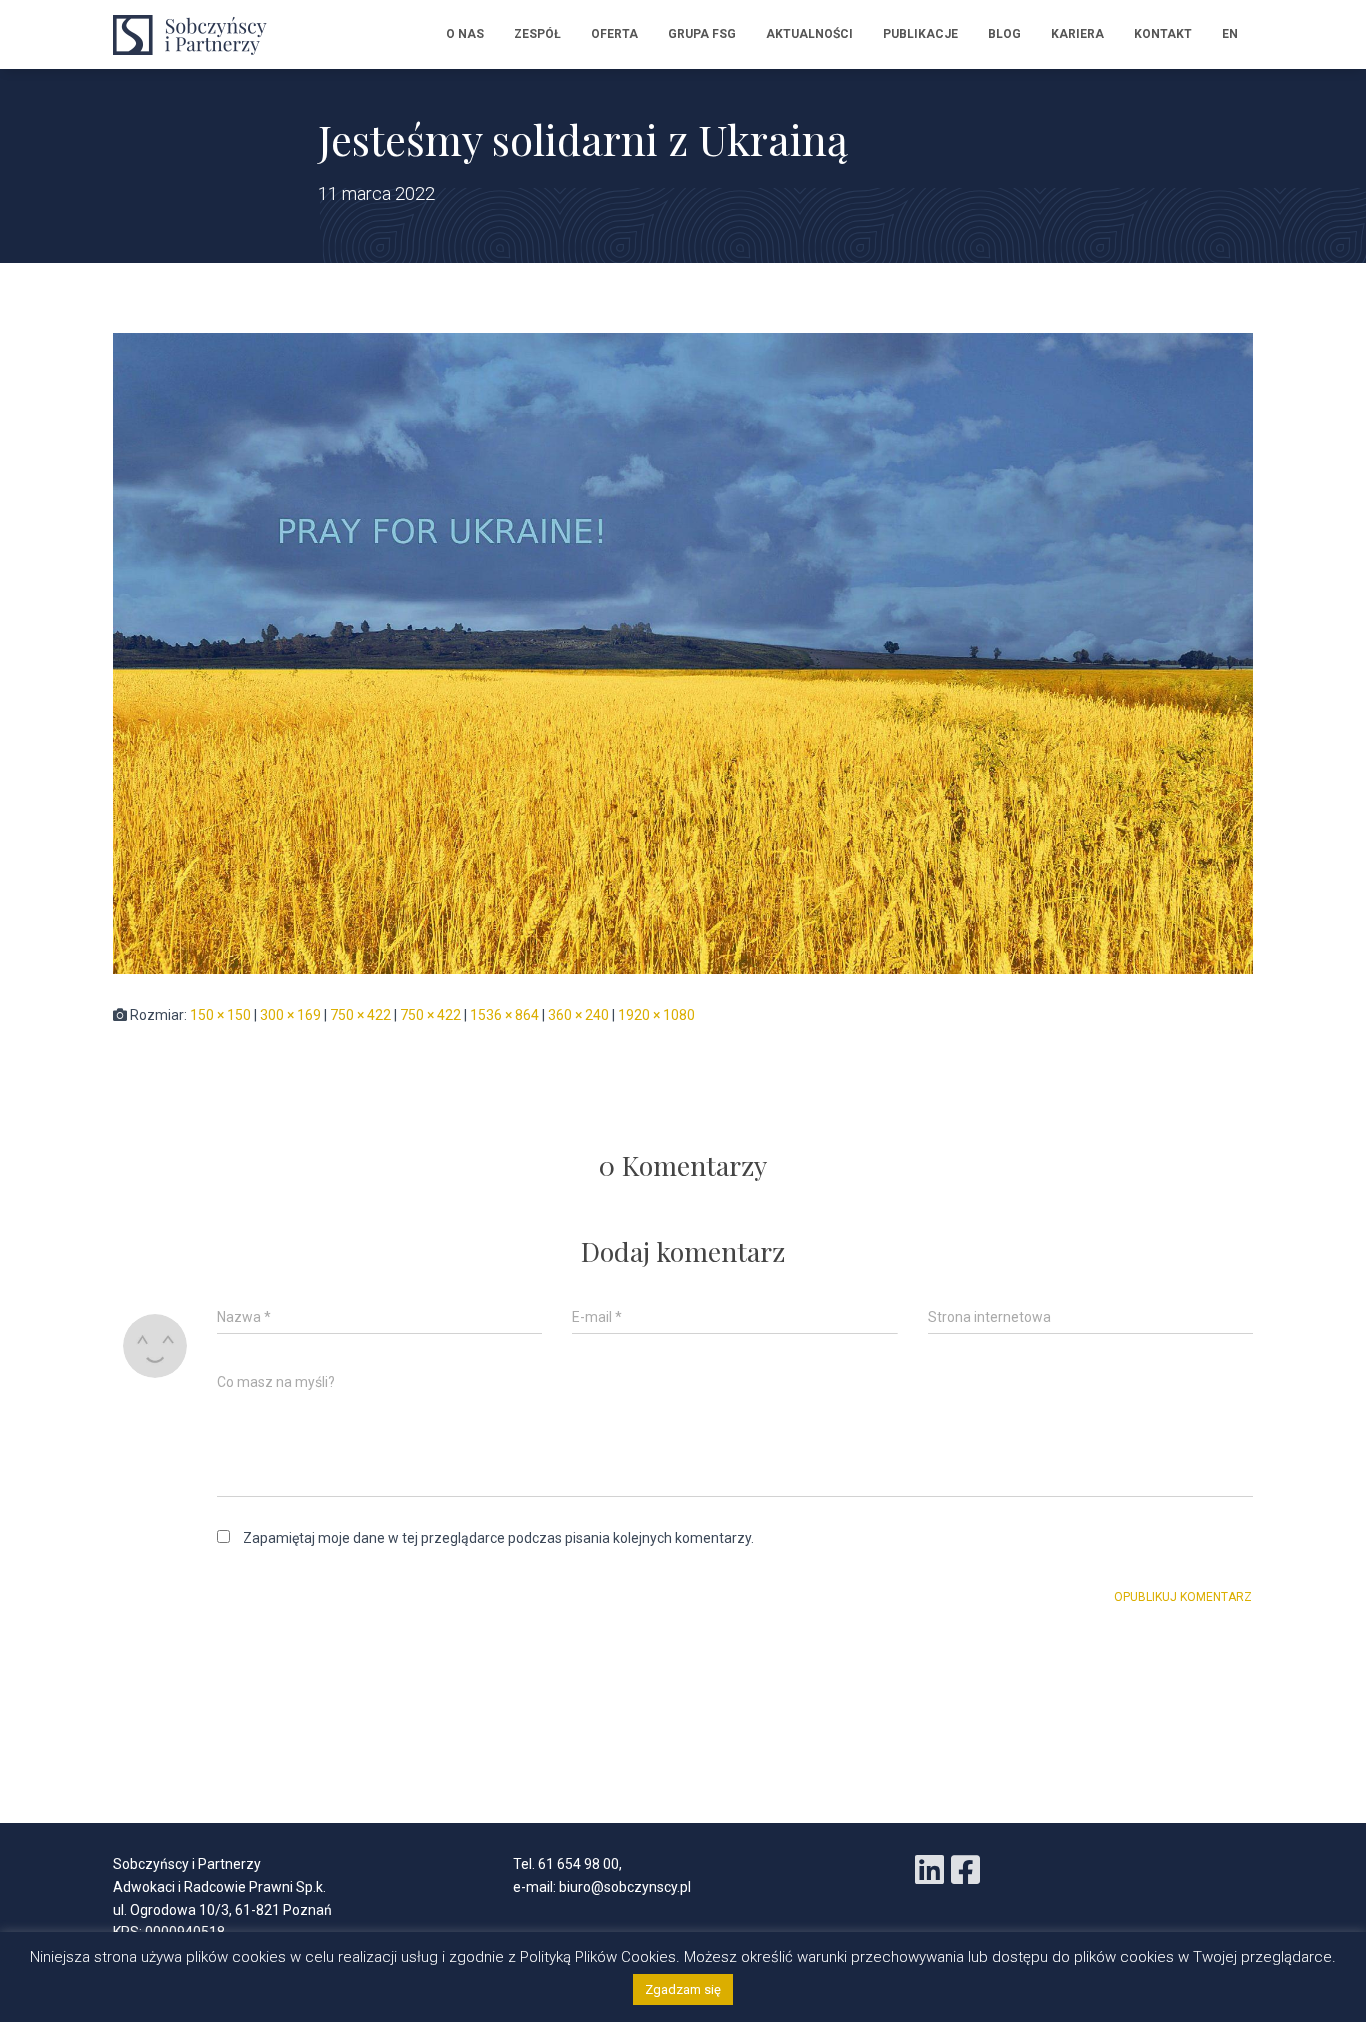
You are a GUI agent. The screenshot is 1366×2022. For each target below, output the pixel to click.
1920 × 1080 (656, 1015)
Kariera (1077, 34)
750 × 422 (360, 1015)
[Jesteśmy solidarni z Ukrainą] (683, 652)
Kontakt (1163, 34)
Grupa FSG (702, 34)
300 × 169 (290, 1015)
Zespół (537, 34)
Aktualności (809, 34)
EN (1230, 34)
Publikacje (920, 34)
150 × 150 (220, 1015)
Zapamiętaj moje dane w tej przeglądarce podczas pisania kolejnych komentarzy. (498, 1538)
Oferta (614, 34)
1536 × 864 (504, 1015)
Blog (1004, 34)
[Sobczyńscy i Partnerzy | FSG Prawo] (195, 35)
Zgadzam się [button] (683, 1989)
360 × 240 (578, 1015)
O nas (465, 34)
